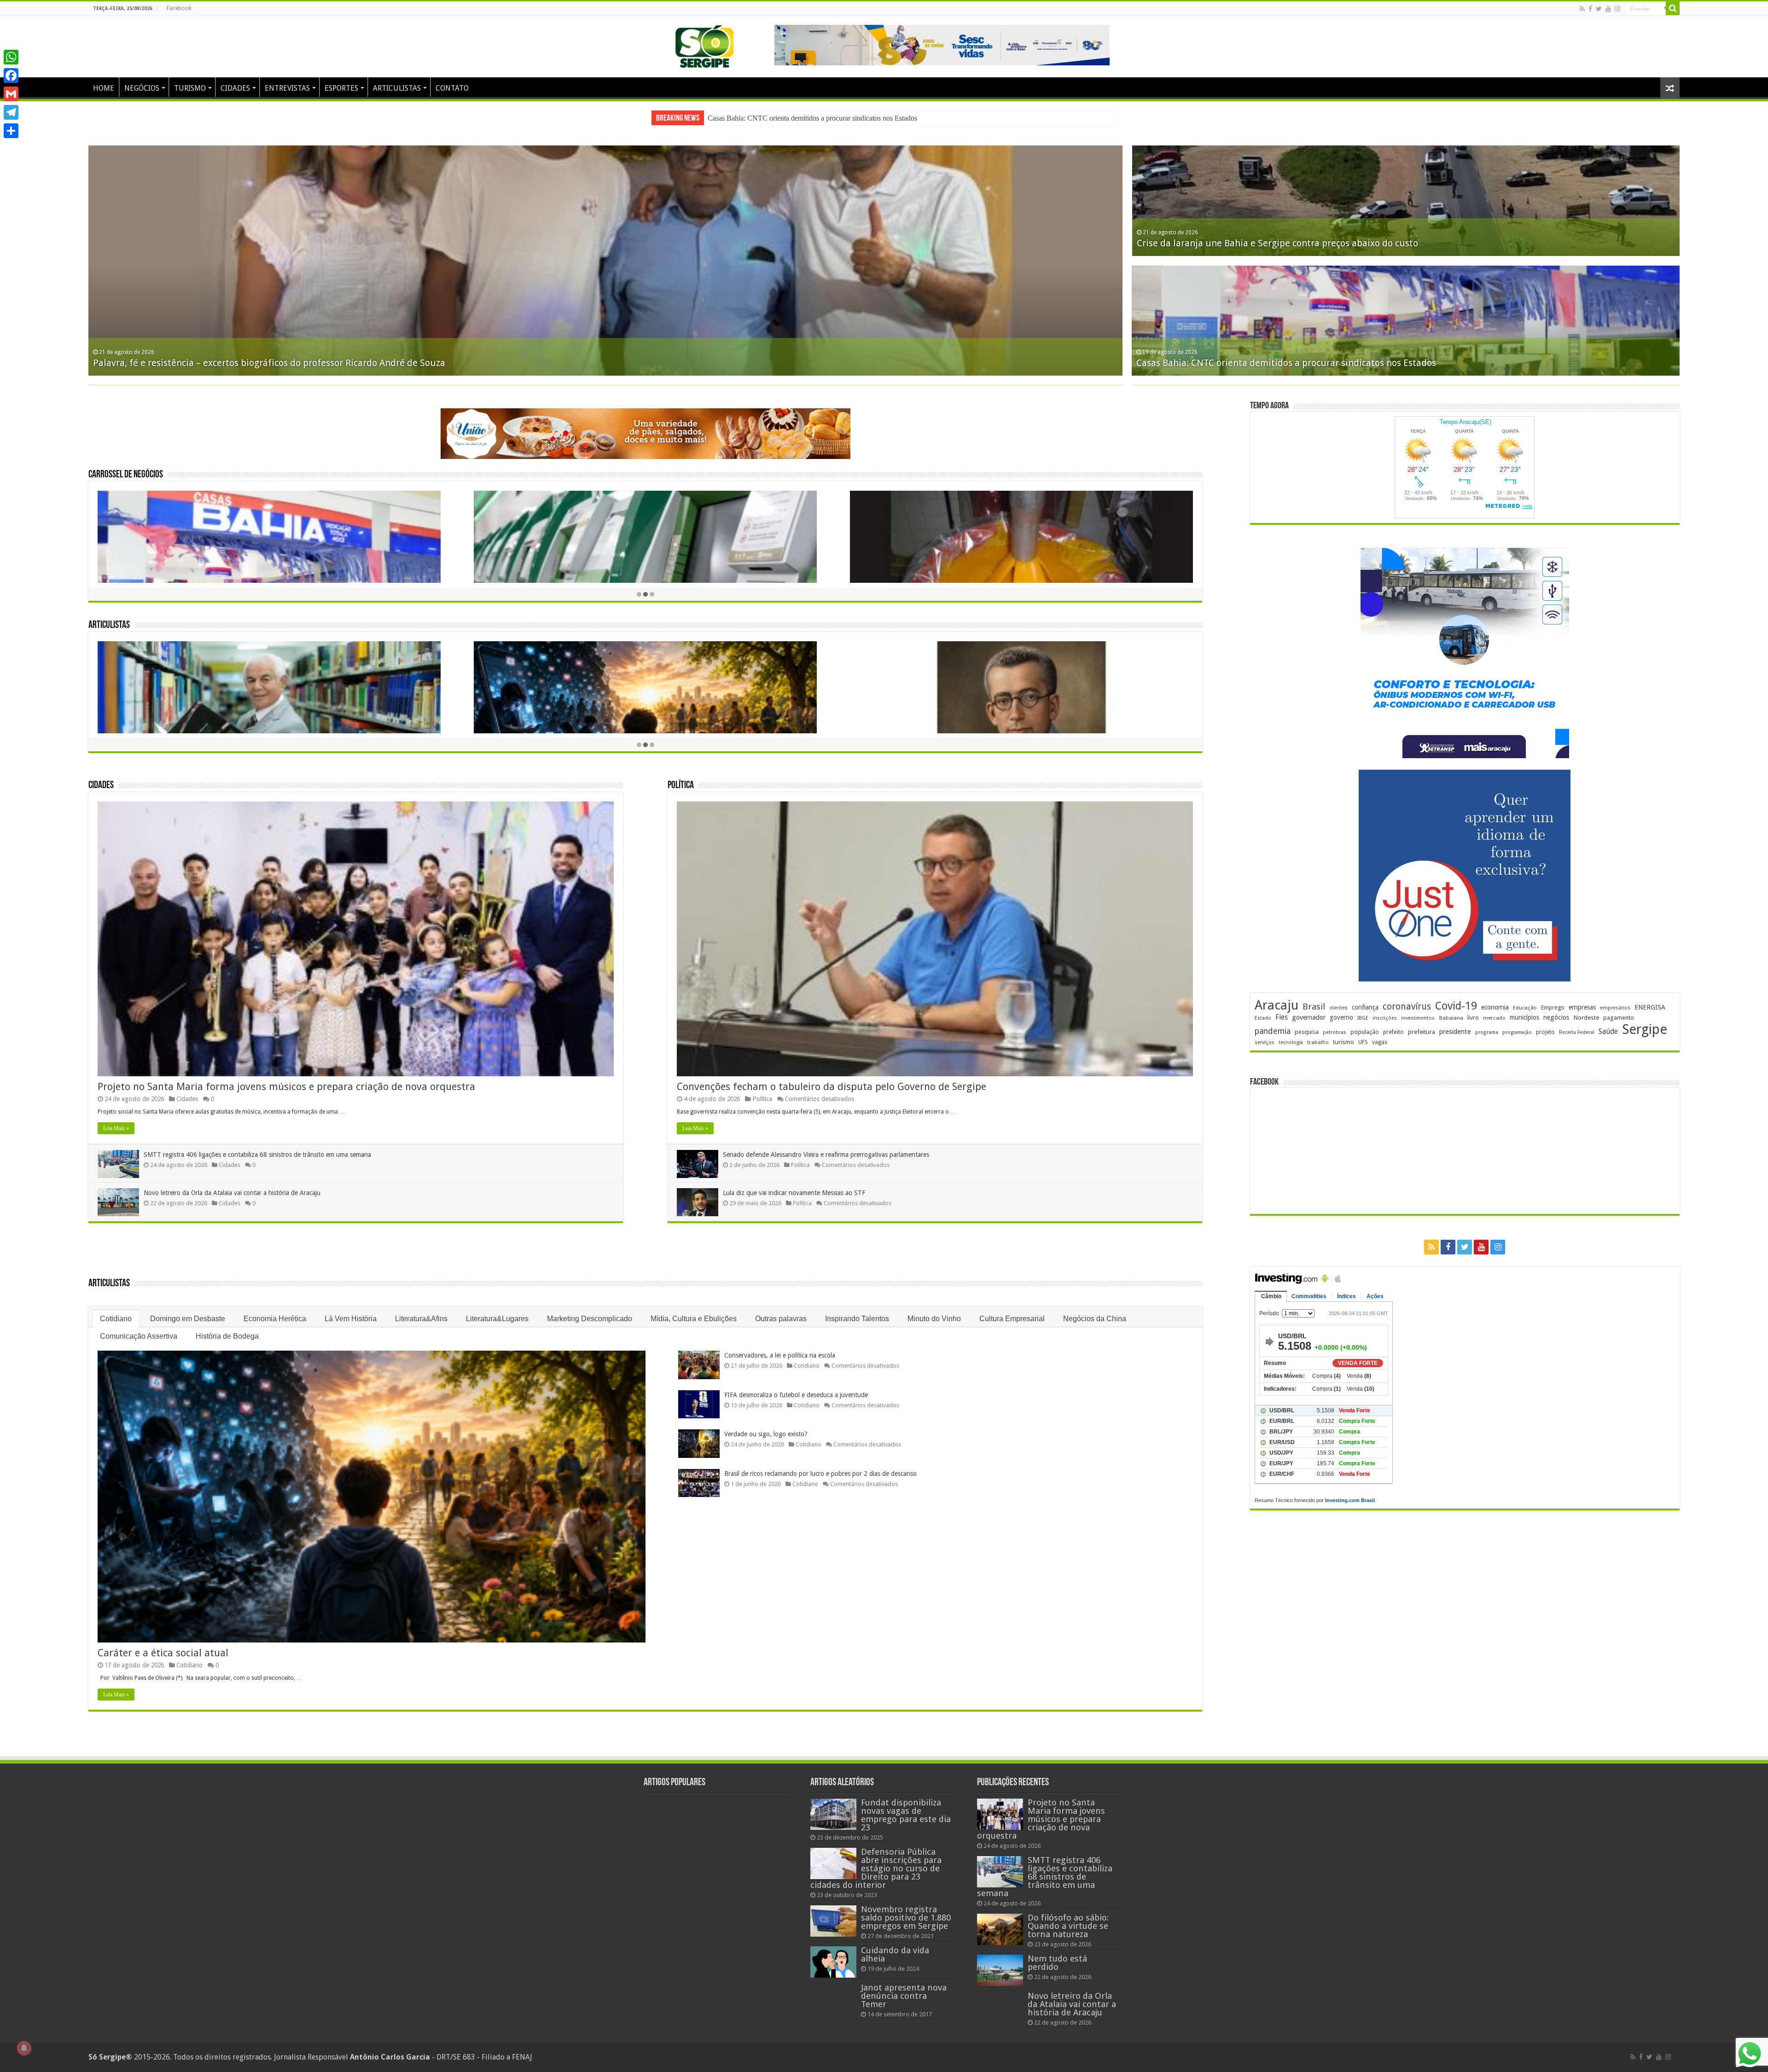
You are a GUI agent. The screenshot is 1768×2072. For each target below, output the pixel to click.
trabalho (1318, 1042)
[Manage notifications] (24, 2048)
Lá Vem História (351, 1319)
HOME (104, 88)
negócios (1556, 1017)
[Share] (11, 131)
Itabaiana (1451, 1018)
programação (1517, 1032)
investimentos (1418, 1018)
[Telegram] (11, 112)
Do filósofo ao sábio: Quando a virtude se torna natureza (1068, 1926)
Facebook (179, 8)
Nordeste (1586, 1017)
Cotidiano (116, 1319)
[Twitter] (1599, 9)
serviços (1265, 1042)
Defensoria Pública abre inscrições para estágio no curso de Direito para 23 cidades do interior (876, 1868)
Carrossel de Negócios (126, 475)
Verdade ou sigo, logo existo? (766, 1434)
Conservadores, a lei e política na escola (780, 1355)
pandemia (1273, 1031)
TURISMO (190, 88)
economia (1495, 1007)
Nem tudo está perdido (1057, 1963)
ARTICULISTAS (397, 88)
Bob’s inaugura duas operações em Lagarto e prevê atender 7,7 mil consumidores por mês (283, 363)
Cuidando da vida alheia (895, 1954)
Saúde (1608, 1031)
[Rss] (1582, 9)
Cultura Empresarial (1012, 1319)
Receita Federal (1577, 1032)
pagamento (1619, 1018)
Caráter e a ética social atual (163, 1653)
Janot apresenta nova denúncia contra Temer (904, 1996)
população (1365, 1032)
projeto (1545, 1032)
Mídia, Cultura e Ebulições (694, 1319)
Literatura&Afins (421, 1319)
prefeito (1393, 1032)
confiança (1365, 1007)
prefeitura (1422, 1032)
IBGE (1363, 1018)
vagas (1380, 1042)
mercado (1494, 1018)
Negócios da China (1095, 1319)
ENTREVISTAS (287, 88)
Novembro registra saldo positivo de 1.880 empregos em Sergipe (906, 1918)
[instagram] (1617, 9)
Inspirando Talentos (857, 1319)
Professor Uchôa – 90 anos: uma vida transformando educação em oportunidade (1306, 243)
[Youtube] (1608, 9)
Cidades (101, 786)
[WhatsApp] (11, 57)
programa (1487, 1032)
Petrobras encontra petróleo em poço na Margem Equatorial (1264, 363)
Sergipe (1645, 1029)
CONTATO (452, 88)
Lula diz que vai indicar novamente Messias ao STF (794, 1193)
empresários (1615, 1008)
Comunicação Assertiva (139, 1336)
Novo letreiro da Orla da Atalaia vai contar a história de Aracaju (800, 118)
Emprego (1553, 1007)
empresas (1582, 1007)
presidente (1455, 1032)
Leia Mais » (116, 1128)
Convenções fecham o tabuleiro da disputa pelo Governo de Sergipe (832, 1087)
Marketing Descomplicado (590, 1319)
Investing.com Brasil (1350, 1500)
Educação (1525, 1008)
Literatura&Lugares (497, 1319)
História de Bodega (227, 1336)
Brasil (1314, 1007)
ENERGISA (1650, 1007)
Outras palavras (781, 1319)
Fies (1282, 1017)
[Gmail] (11, 94)
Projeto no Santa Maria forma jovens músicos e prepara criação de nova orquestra (286, 1087)
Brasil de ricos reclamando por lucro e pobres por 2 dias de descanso (820, 1474)
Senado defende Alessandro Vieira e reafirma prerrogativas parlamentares (826, 1155)
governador (1309, 1017)
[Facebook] (1590, 9)
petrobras (1335, 1032)
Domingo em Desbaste (188, 1319)
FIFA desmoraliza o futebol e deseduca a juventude (796, 1395)
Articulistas (109, 625)
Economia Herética (275, 1319)
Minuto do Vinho (934, 1319)
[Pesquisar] (1673, 8)
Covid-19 (1456, 1006)
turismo (1343, 1042)
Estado (1263, 1018)
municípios (1524, 1017)
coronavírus (1407, 1007)
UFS (1363, 1042)
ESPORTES (341, 88)
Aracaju (1277, 1005)
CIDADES (235, 88)
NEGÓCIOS (142, 88)
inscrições (1385, 1018)
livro (1473, 1018)
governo (1341, 1017)
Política (681, 786)
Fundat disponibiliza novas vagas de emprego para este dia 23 (906, 1815)
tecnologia (1291, 1042)
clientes (1338, 1008)
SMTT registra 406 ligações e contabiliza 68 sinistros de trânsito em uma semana (257, 1155)
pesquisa (1307, 1032)
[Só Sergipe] (704, 45)
